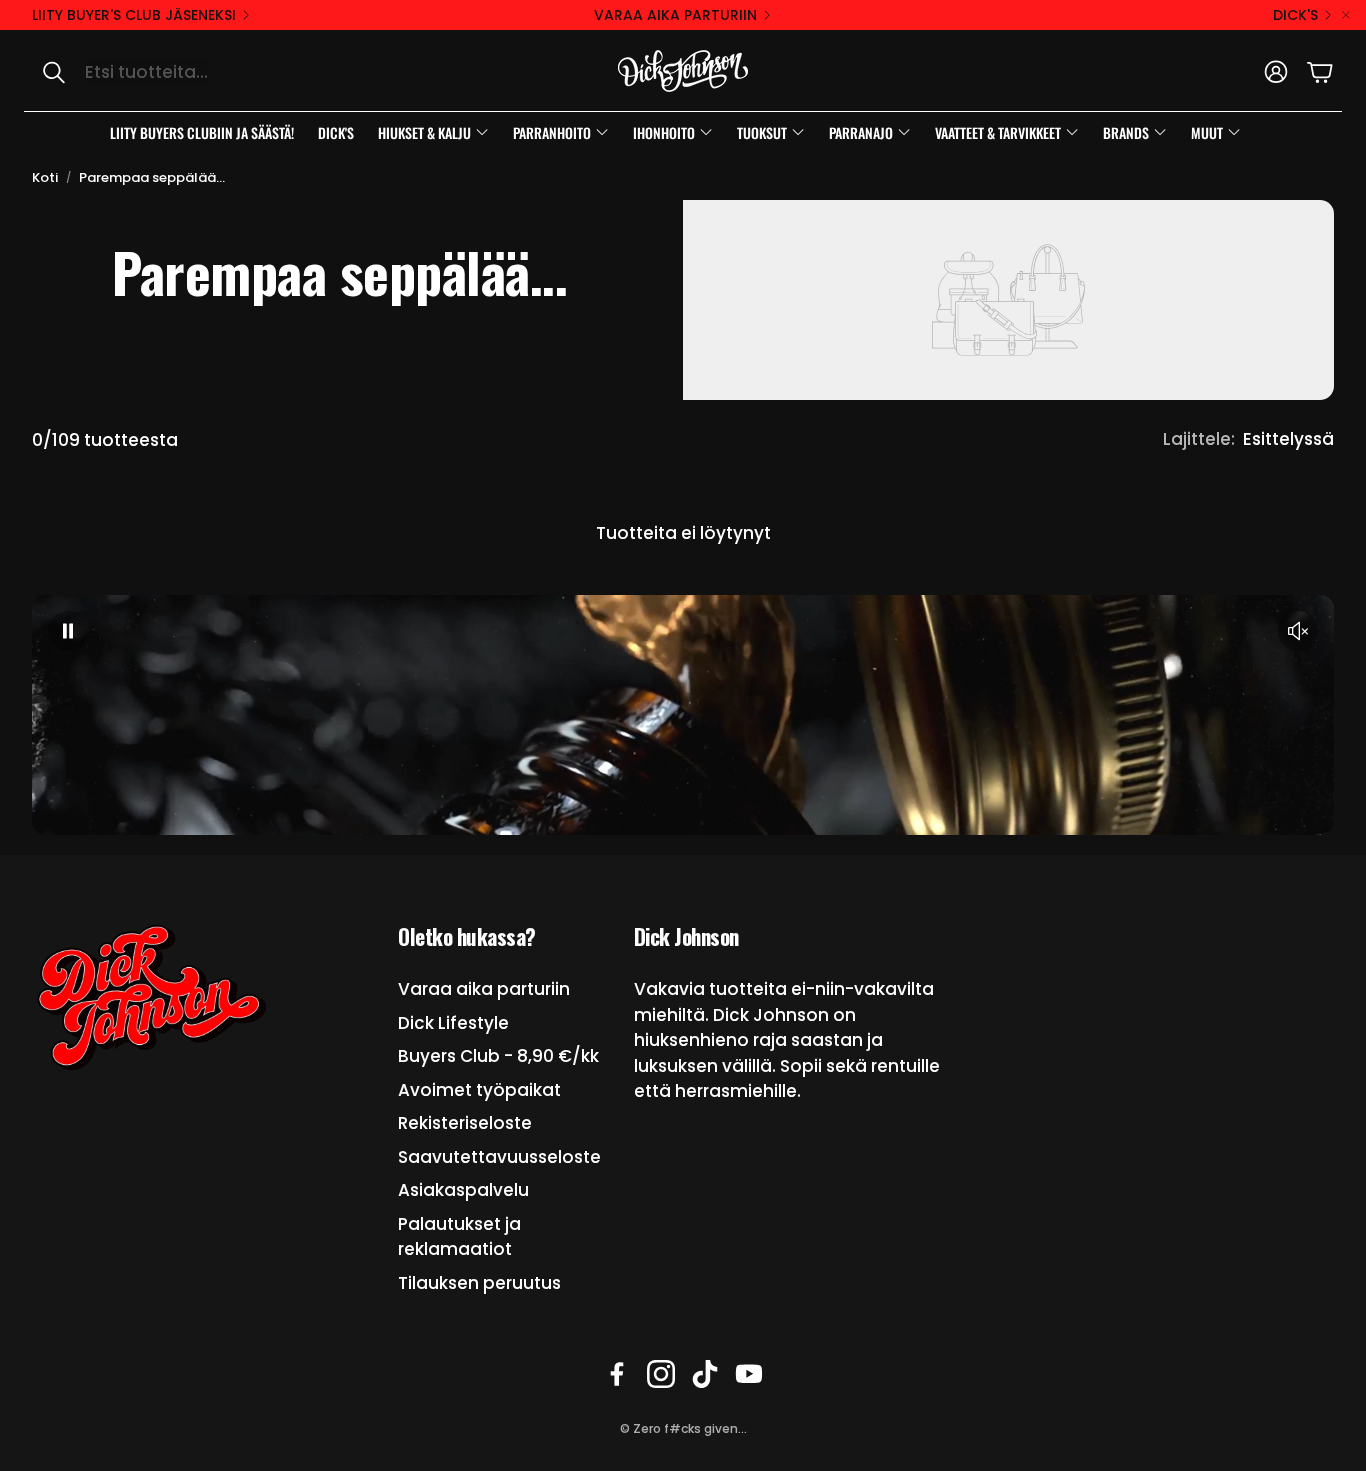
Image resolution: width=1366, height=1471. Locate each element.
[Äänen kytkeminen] (1298, 631)
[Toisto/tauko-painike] (68, 631)
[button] (235, 72)
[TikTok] (705, 1374)
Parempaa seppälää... (152, 177)
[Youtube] (749, 1374)
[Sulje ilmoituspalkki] (1346, 15)
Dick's (1295, 15)
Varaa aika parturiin (675, 15)
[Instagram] (661, 1374)
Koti (45, 177)
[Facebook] (617, 1374)
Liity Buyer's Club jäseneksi (134, 15)
